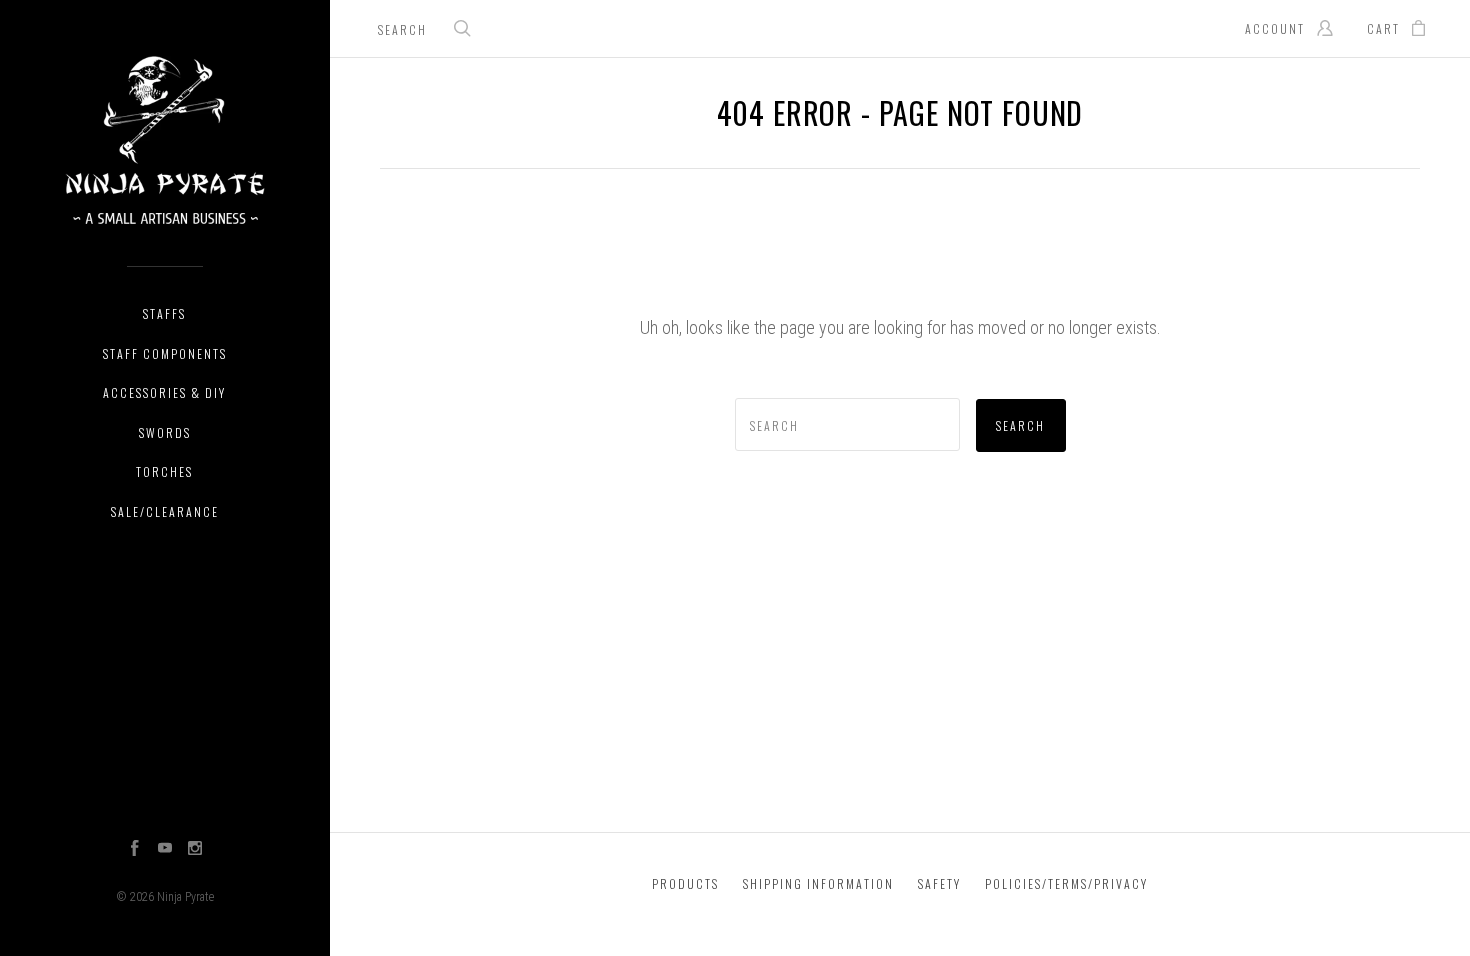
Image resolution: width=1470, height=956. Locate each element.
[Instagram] (195, 850)
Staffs (164, 313)
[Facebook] (135, 850)
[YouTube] (165, 850)
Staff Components (165, 353)
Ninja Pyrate (185, 897)
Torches (164, 471)
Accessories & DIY (164, 392)
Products (685, 883)
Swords (165, 432)
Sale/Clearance (165, 511)
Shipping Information (818, 883)
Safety (939, 883)
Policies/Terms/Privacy (1066, 883)
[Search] (463, 30)
